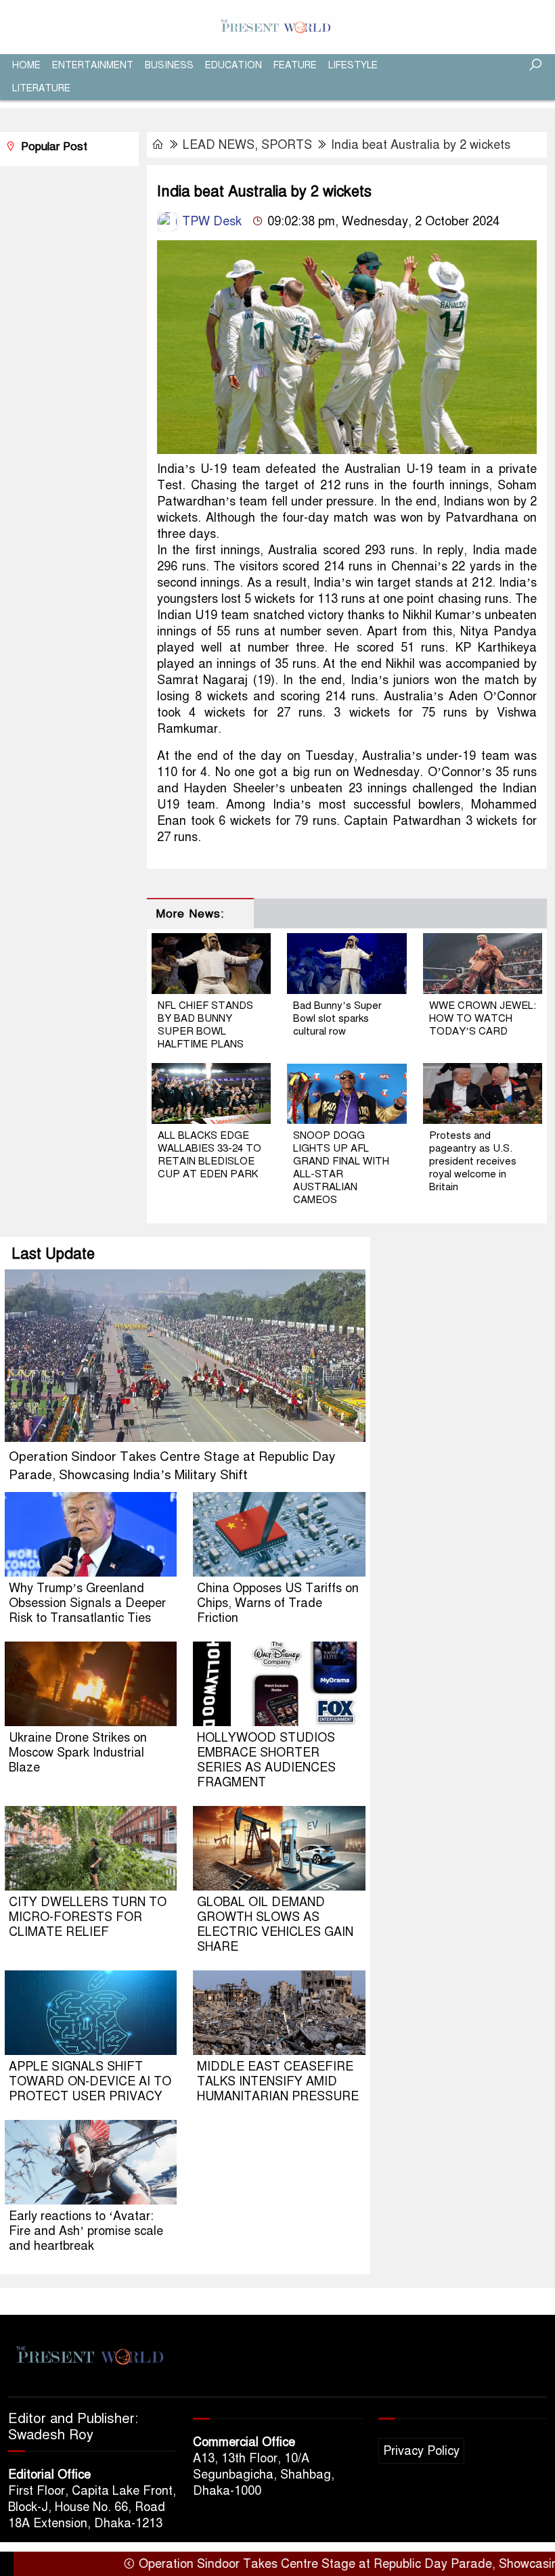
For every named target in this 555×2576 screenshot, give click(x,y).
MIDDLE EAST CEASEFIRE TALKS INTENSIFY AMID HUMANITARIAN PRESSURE (278, 2081)
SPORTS (287, 145)
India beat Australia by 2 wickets (421, 145)
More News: (190, 914)
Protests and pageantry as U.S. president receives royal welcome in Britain (473, 1161)
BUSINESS (169, 65)
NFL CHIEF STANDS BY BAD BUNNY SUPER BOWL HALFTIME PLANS (205, 1025)
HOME (26, 65)
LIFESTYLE (353, 65)
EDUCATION (234, 65)
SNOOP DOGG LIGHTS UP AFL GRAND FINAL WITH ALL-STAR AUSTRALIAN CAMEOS (341, 1168)
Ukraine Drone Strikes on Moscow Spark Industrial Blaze (78, 1753)
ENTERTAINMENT (93, 65)
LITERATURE (41, 88)
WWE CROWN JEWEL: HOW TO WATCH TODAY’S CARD (483, 1018)
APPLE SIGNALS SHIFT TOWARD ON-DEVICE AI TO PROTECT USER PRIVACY (90, 2081)
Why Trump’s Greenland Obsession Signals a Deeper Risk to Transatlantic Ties (87, 1603)
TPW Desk (210, 221)
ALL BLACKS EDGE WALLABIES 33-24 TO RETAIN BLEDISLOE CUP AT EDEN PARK (209, 1155)
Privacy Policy (421, 2451)
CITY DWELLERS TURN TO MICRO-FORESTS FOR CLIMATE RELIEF (88, 1917)
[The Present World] (277, 26)
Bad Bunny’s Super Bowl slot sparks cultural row (337, 1018)
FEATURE (295, 65)
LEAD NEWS (219, 145)
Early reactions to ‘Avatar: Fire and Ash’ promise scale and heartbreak (86, 2231)
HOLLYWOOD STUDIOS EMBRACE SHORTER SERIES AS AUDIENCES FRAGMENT (266, 1760)
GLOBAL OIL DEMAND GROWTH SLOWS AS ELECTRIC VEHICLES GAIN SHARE (275, 1924)
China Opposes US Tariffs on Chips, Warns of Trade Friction (278, 1603)
